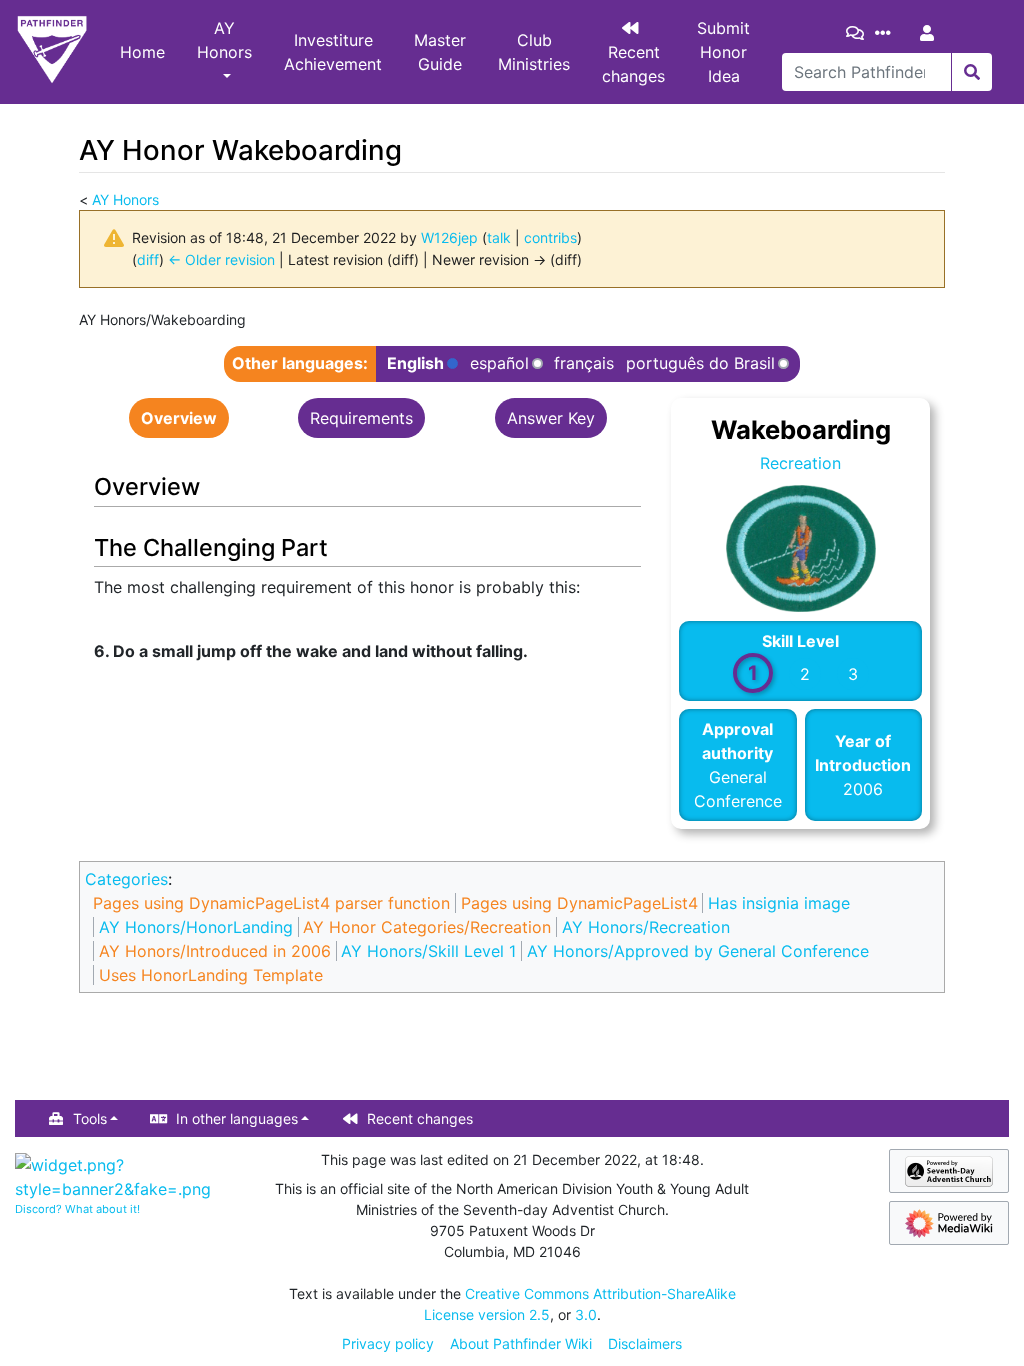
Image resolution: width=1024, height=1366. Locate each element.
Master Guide (440, 52)
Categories (126, 879)
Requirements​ (361, 418)
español (499, 363)
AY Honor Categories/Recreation (427, 927)
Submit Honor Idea (723, 52)
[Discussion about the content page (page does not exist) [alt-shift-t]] (859, 33)
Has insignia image (779, 903)
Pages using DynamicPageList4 (579, 903)
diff (148, 259)
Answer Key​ (551, 418)
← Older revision (221, 259)
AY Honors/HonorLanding (196, 927)
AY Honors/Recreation (646, 927)
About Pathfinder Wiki (521, 1343)
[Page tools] (887, 33)
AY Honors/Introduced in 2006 (215, 951)
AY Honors (224, 40)
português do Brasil (700, 363)
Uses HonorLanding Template (211, 975)
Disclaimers (645, 1343)
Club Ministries (534, 52)
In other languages (237, 1118)
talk (499, 237)
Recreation (800, 463)
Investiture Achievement (333, 52)
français (584, 363)
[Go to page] (971, 72)
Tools (90, 1118)
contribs (550, 237)
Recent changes (633, 64)
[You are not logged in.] (931, 33)
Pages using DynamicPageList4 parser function (271, 903)
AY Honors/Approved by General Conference (698, 951)
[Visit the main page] (52, 52)
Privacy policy (388, 1343)
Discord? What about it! (77, 1209)
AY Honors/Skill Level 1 (428, 951)
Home (142, 52)
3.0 (586, 1314)
